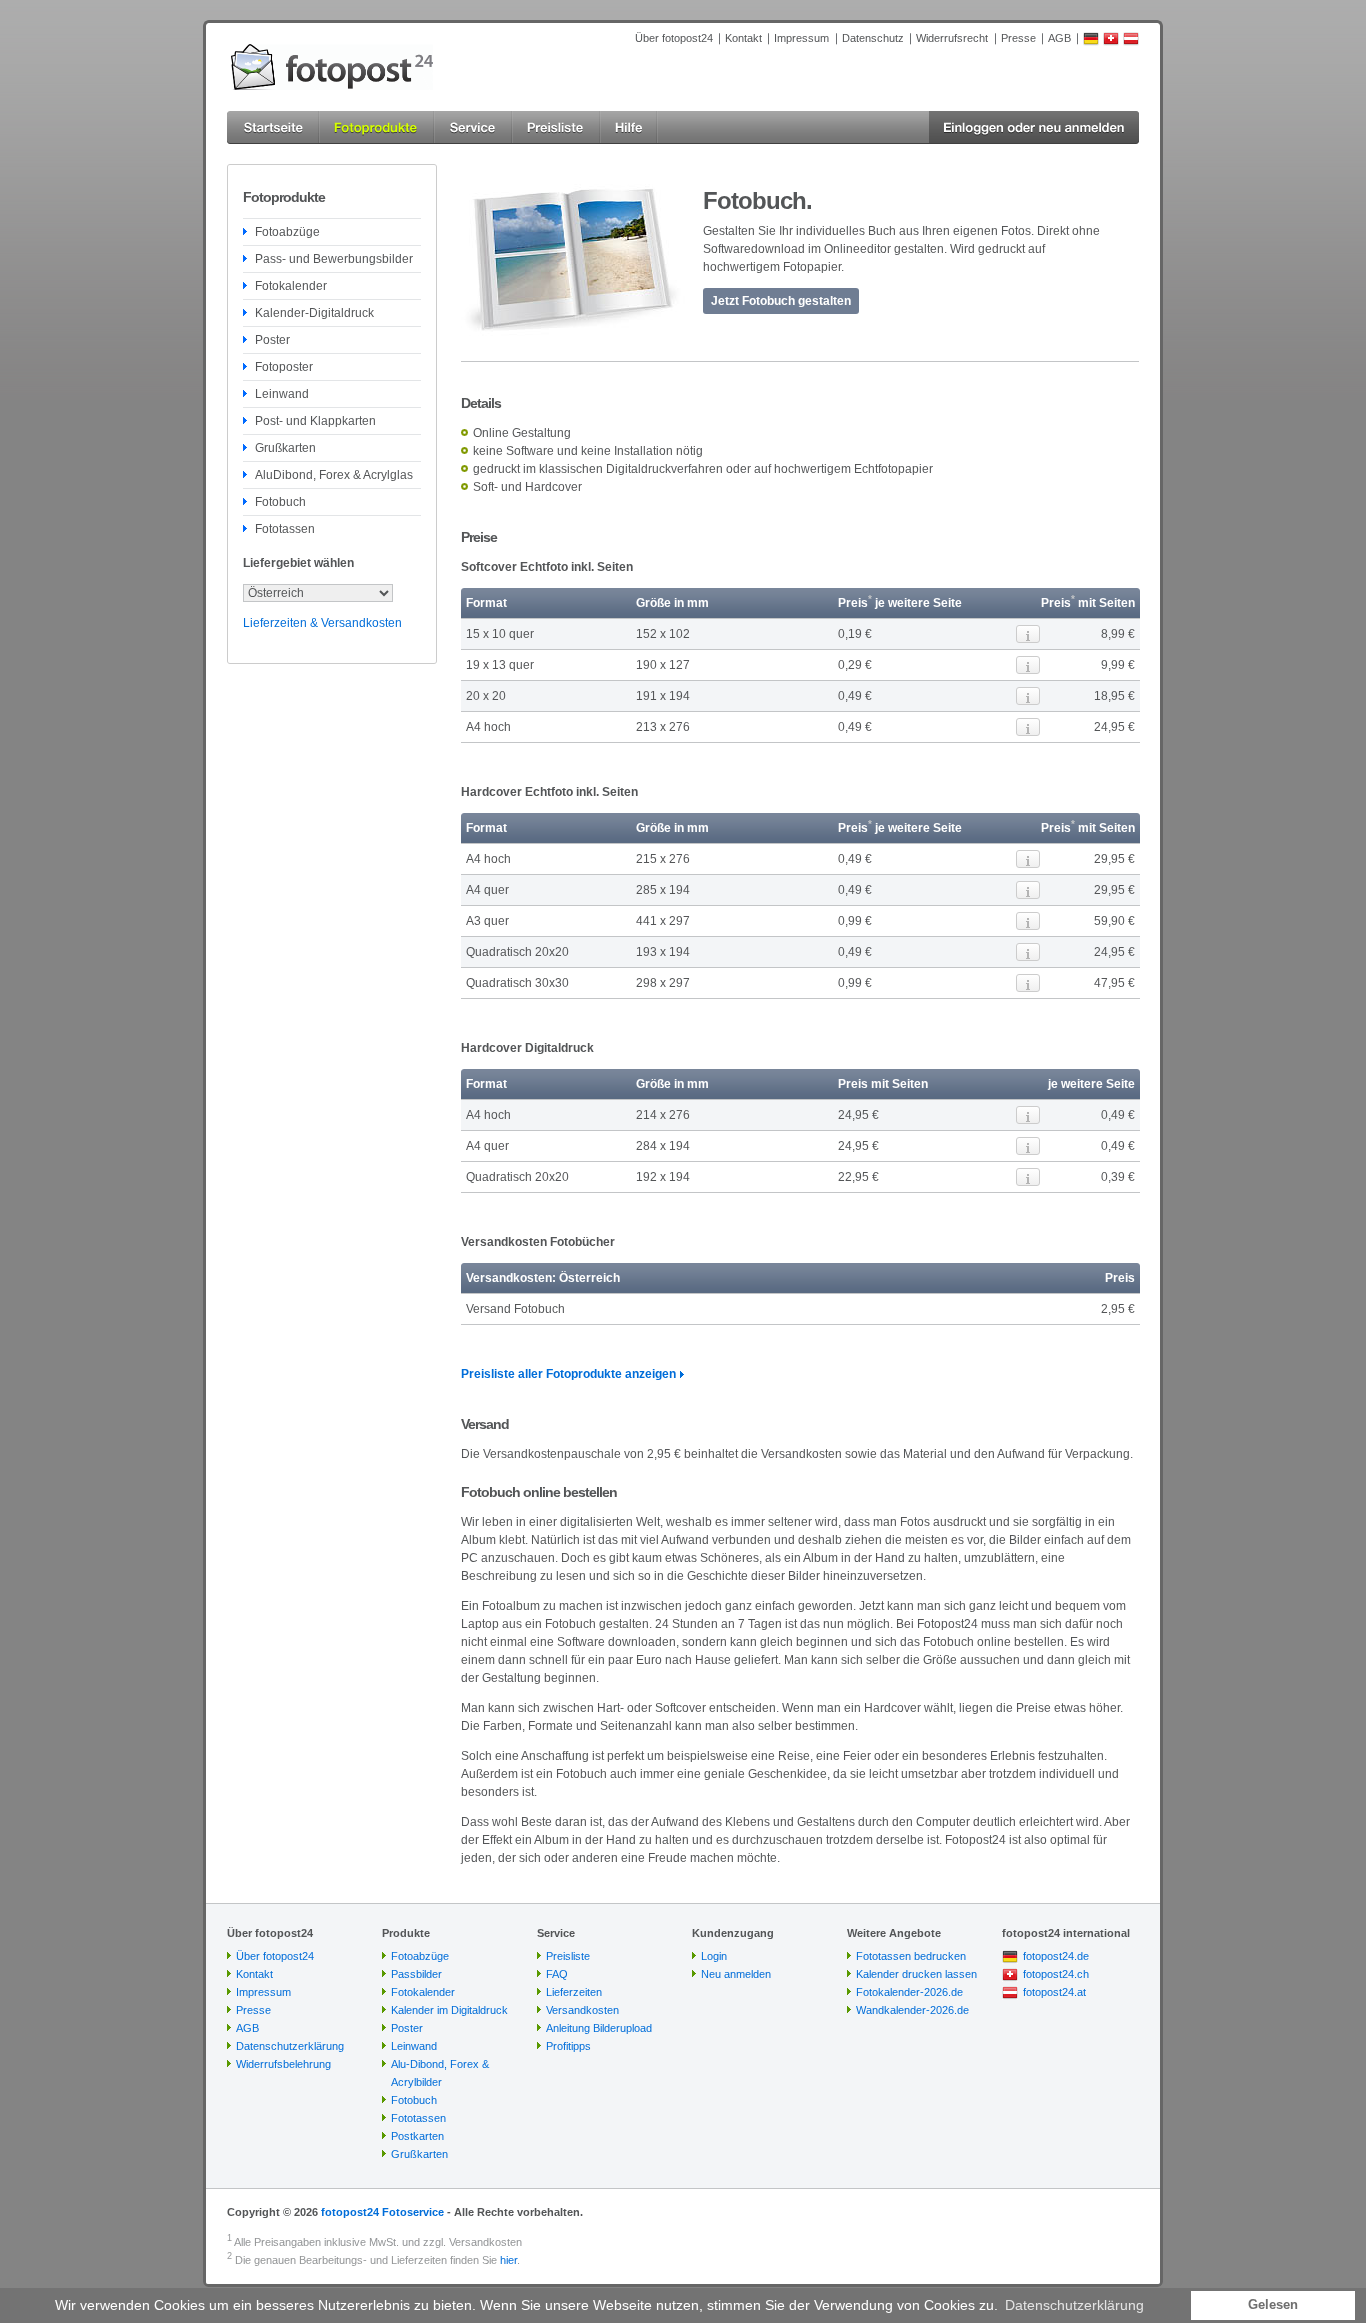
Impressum (801, 38)
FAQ (557, 1974)
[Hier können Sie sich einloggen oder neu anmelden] (1034, 127)
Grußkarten (285, 448)
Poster (272, 340)
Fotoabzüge (287, 232)
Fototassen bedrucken (911, 1956)
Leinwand (282, 394)
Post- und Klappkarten (315, 421)
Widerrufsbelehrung (283, 2064)
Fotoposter (284, 367)
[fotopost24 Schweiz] (1111, 42)
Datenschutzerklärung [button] (1074, 2305)
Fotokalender (291, 286)
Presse (1018, 38)
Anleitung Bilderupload (599, 2028)
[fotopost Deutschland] (1091, 42)
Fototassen (285, 529)
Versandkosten (582, 2010)
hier (508, 2260)
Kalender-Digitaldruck (314, 313)
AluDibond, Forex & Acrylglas (334, 475)
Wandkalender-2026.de (912, 2010)
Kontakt (743, 38)
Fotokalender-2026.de (909, 1992)
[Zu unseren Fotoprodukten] (376, 127)
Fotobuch (280, 502)
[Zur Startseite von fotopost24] (332, 67)
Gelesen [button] (1273, 2305)
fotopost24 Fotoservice (382, 2212)
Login (714, 1956)
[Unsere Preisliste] (556, 127)
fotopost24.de (1056, 1956)
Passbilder (416, 1974)
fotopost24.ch (1056, 1974)
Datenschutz (873, 38)
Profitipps (568, 2046)
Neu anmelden (736, 1974)
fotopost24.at (1054, 1992)
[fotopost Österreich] (1131, 42)
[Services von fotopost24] (473, 127)
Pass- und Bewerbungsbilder (334, 259)
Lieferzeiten (574, 1992)
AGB (1059, 38)
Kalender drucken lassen (916, 1974)
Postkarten (417, 2136)
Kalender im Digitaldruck (449, 2010)
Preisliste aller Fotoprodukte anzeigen (568, 1374)
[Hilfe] (629, 127)
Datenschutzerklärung (290, 2046)
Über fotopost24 (674, 38)
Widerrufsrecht (952, 38)
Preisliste (568, 1956)
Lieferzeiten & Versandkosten (322, 623)
